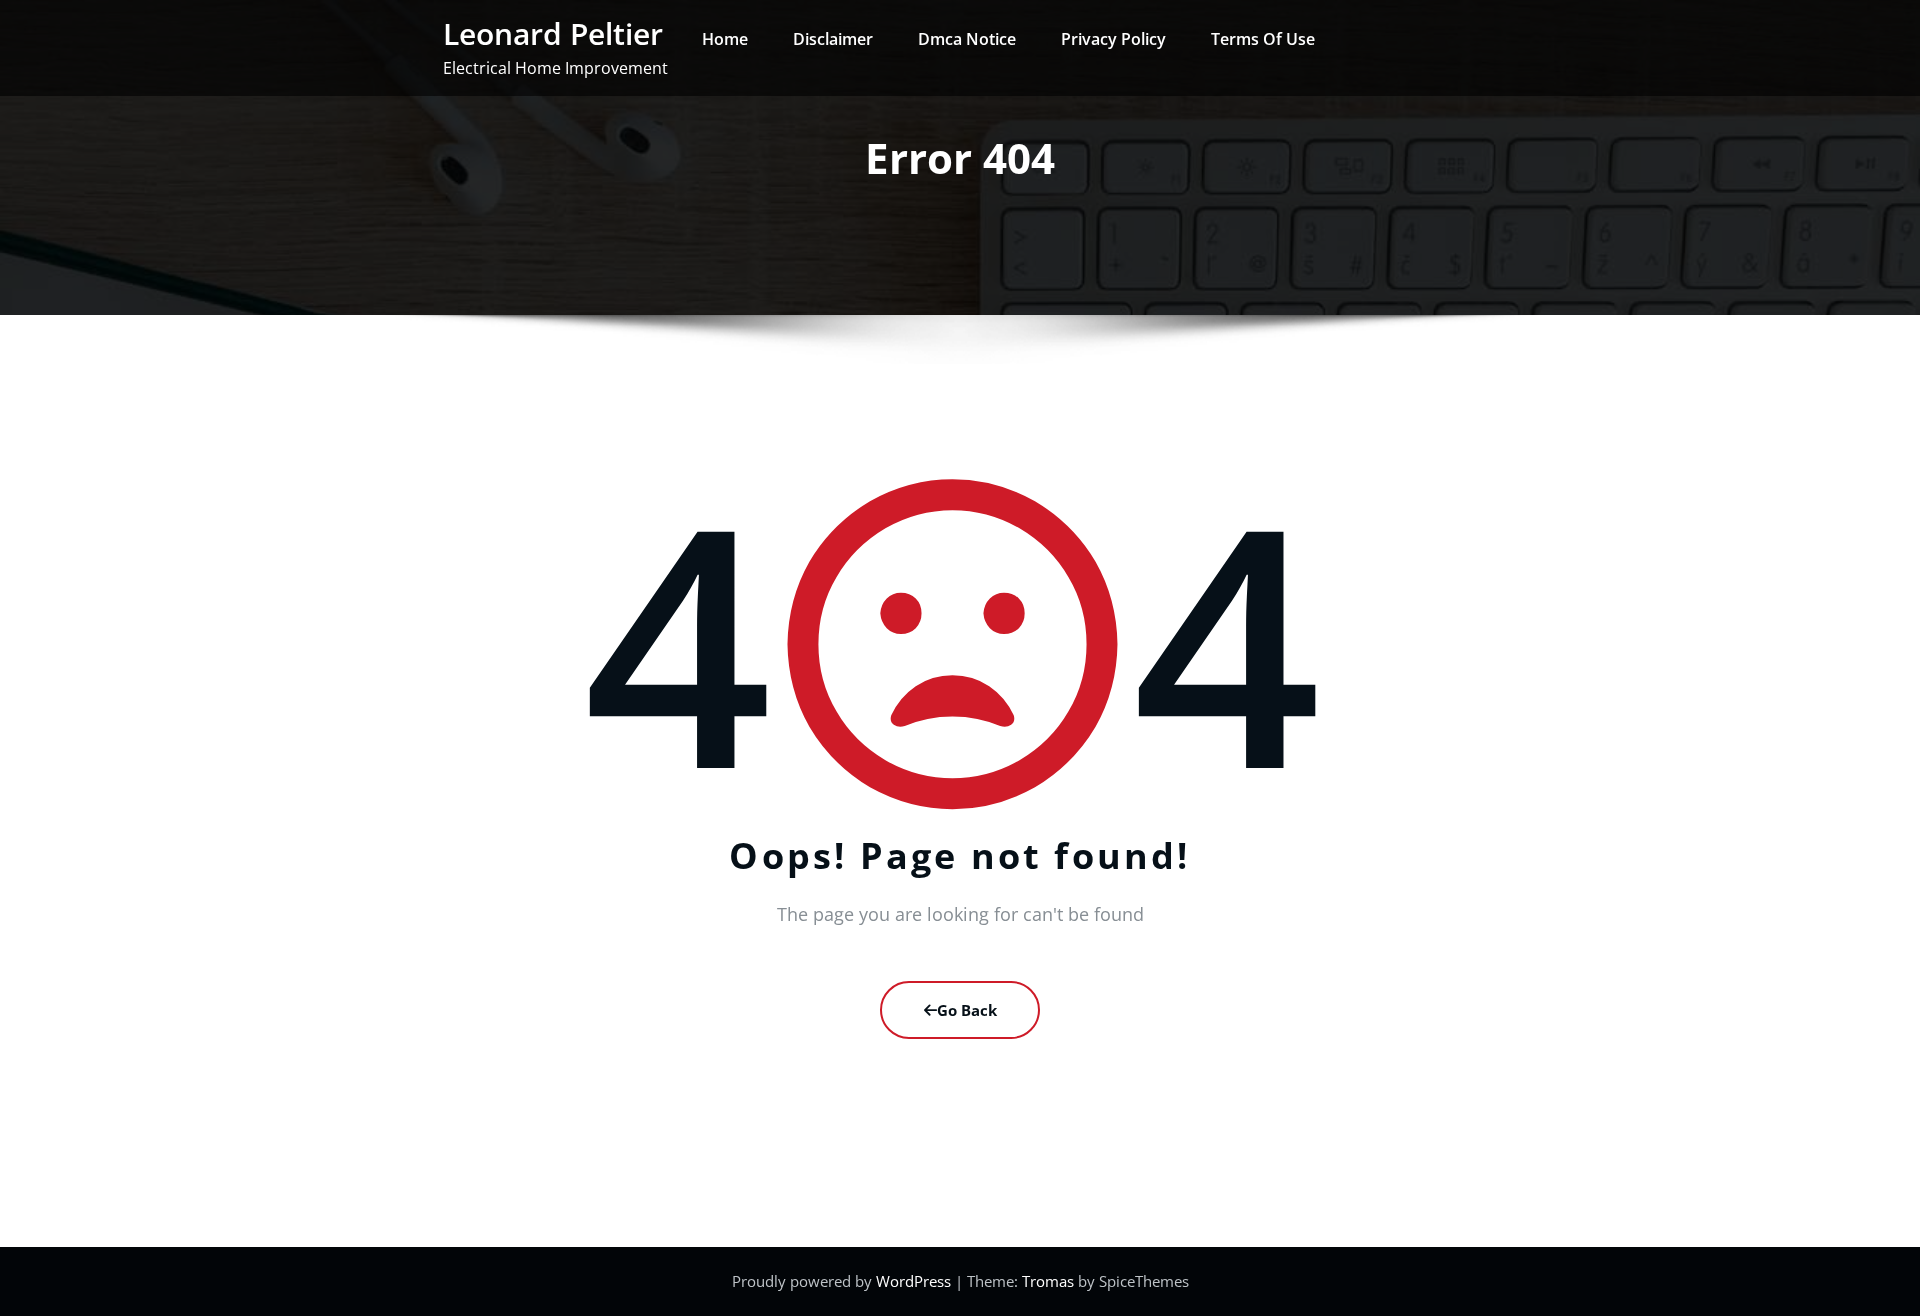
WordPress (915, 1281)
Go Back (967, 1010)
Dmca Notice (967, 39)
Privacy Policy (1113, 39)
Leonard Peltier (553, 33)
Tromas (1048, 1281)
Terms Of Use (1263, 39)
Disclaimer (833, 39)
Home (725, 39)
